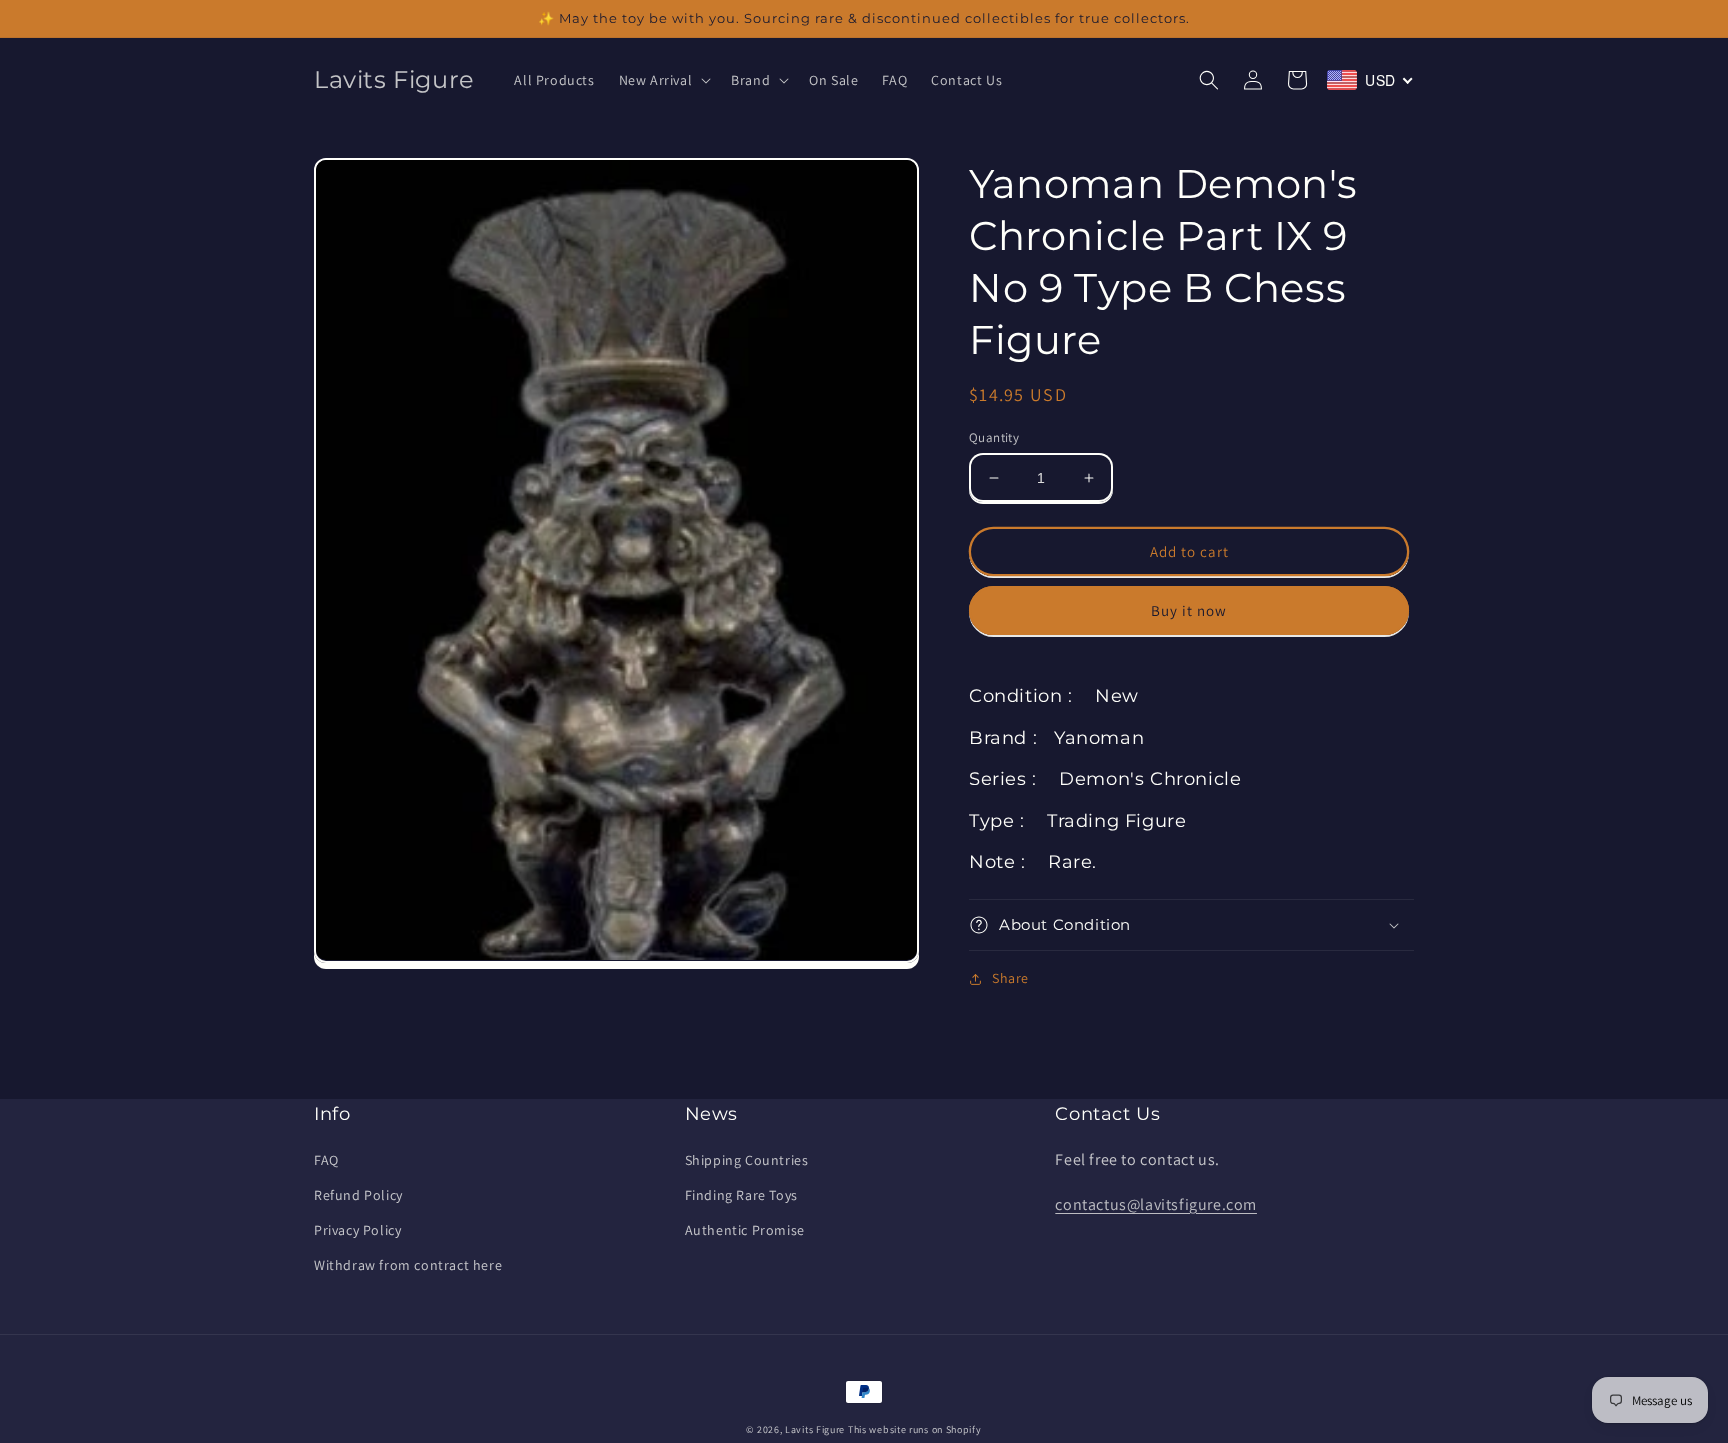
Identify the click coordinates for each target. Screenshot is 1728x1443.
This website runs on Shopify (915, 1429)
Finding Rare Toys (741, 1195)
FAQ (326, 1160)
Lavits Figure (815, 1429)
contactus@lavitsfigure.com (1156, 1204)
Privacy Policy (357, 1230)
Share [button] (1010, 978)
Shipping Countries (747, 1160)
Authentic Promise (745, 1230)
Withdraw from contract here (408, 1265)
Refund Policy (358, 1195)
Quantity (994, 437)
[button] (663, 80)
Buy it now (1189, 610)
